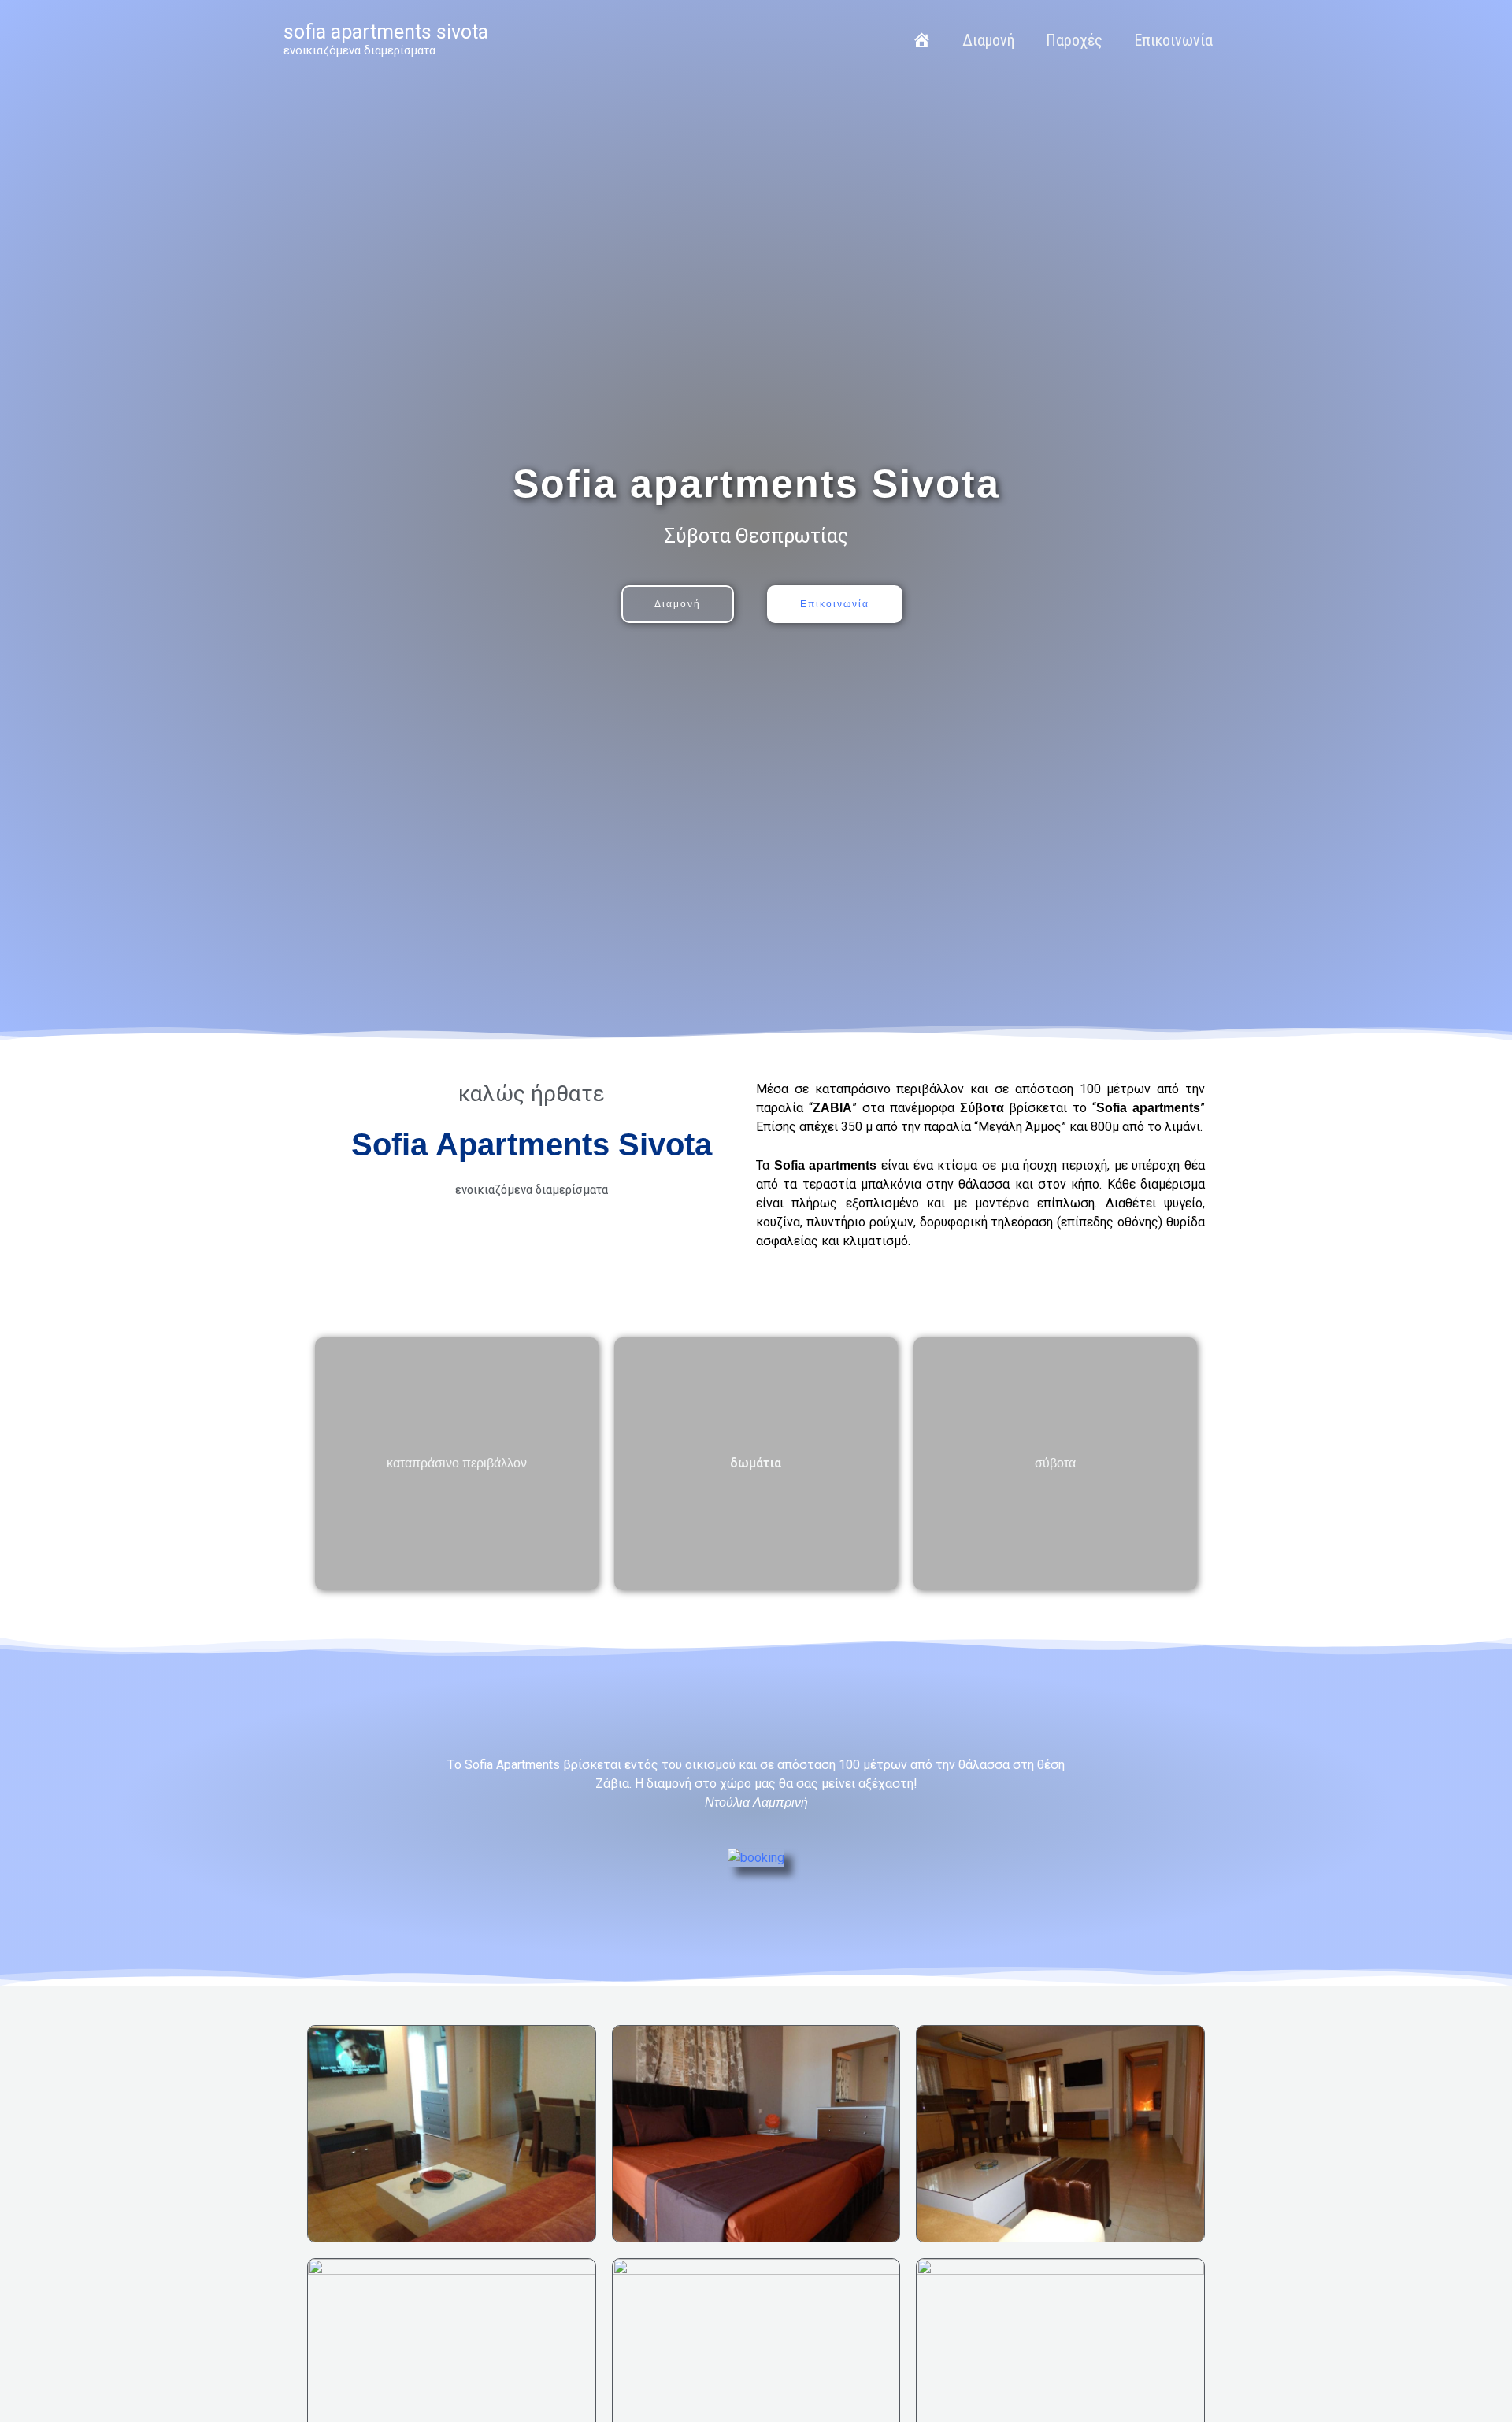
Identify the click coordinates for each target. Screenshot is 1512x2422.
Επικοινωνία (1173, 40)
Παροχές (1074, 40)
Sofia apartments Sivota (386, 32)
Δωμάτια (756, 1463)
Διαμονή (988, 40)
